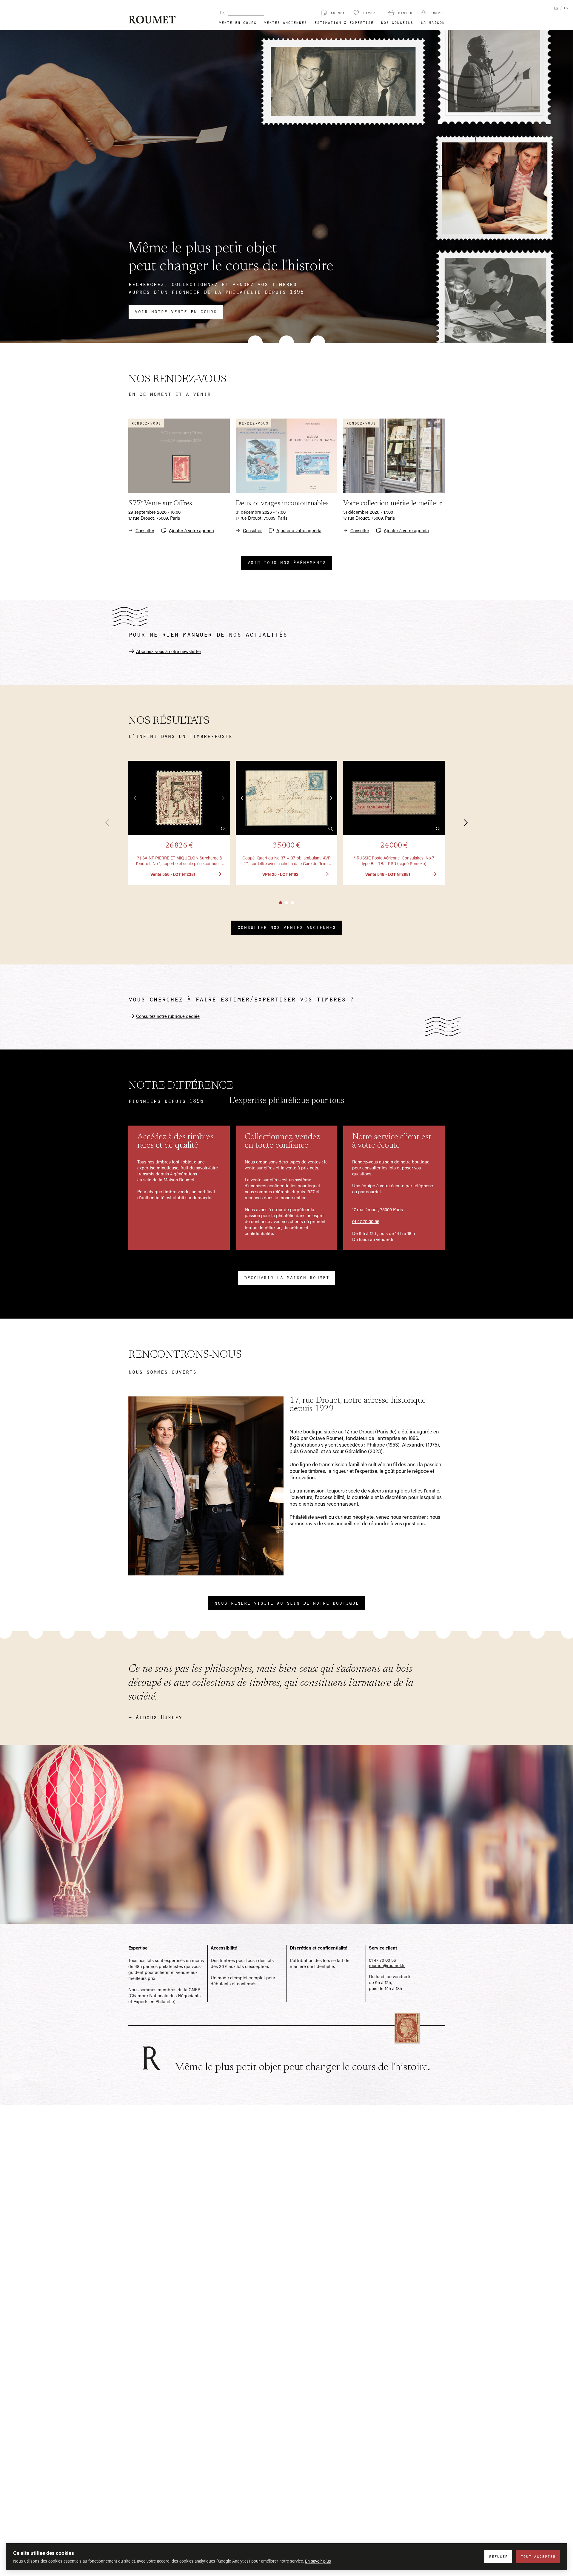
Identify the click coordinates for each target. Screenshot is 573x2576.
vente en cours (238, 22)
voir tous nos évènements (286, 562)
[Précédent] (111, 823)
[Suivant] (462, 823)
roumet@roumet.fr (387, 1965)
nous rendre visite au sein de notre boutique (286, 1603)
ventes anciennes (285, 22)
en (566, 8)
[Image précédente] (135, 798)
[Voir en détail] (223, 829)
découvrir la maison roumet (286, 1277)
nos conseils (397, 22)
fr (556, 8)
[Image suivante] (223, 798)
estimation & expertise (344, 22)
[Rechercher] (222, 13)
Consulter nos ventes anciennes (286, 927)
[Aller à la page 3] (292, 903)
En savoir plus (318, 2561)
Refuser (498, 2556)
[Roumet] (152, 20)
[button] (179, 823)
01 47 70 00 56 (366, 1221)
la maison (433, 22)
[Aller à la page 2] (286, 903)
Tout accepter (538, 2556)
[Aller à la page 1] (281, 903)
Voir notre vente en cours (176, 311)
